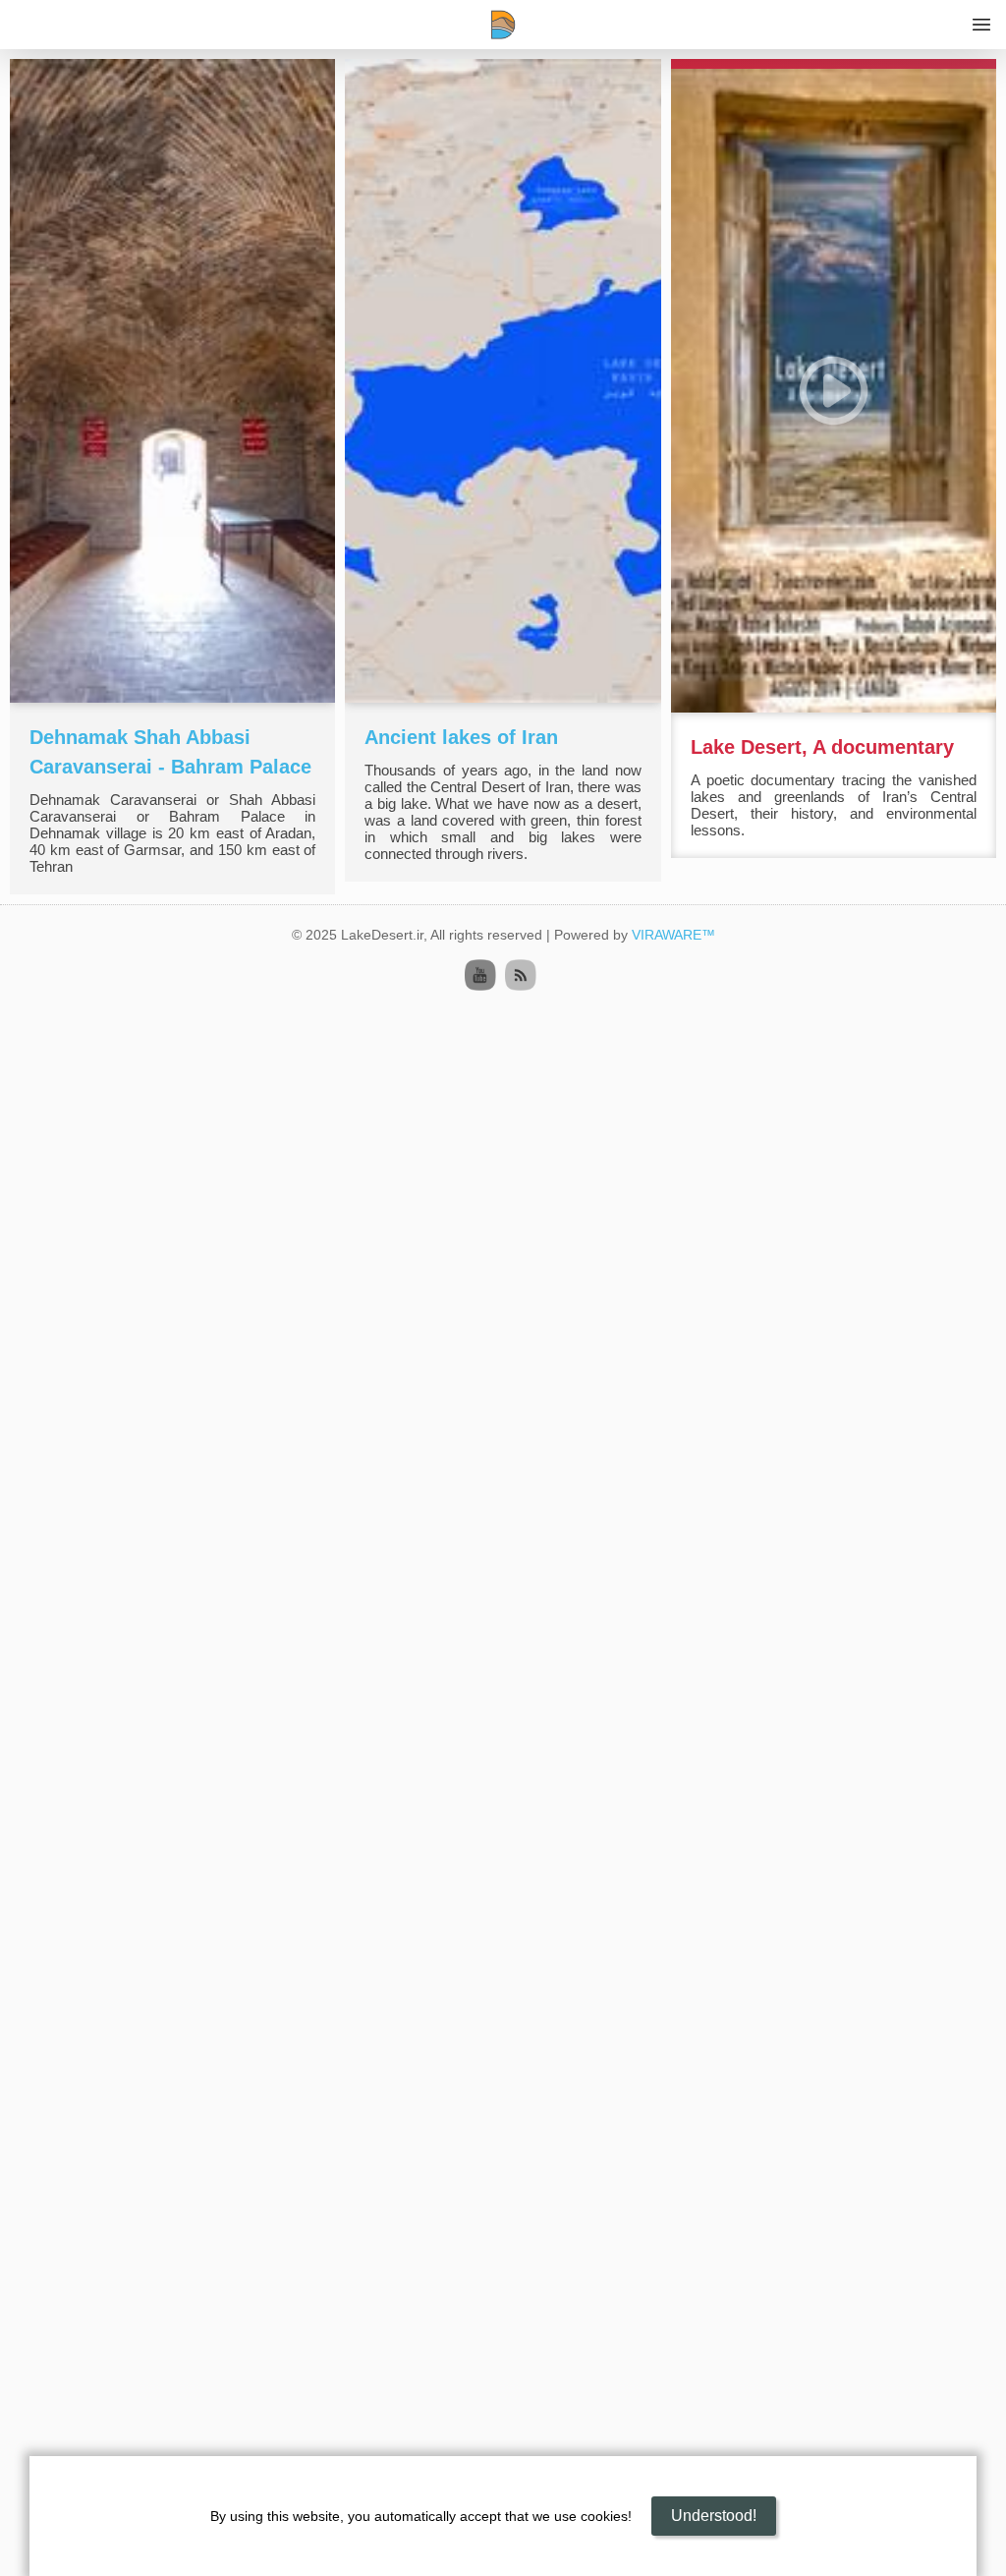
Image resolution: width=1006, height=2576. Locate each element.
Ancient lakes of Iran (461, 737)
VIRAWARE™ (673, 935)
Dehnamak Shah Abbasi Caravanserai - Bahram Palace (170, 752)
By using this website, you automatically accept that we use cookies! (421, 2516)
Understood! (714, 2516)
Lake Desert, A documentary (822, 747)
